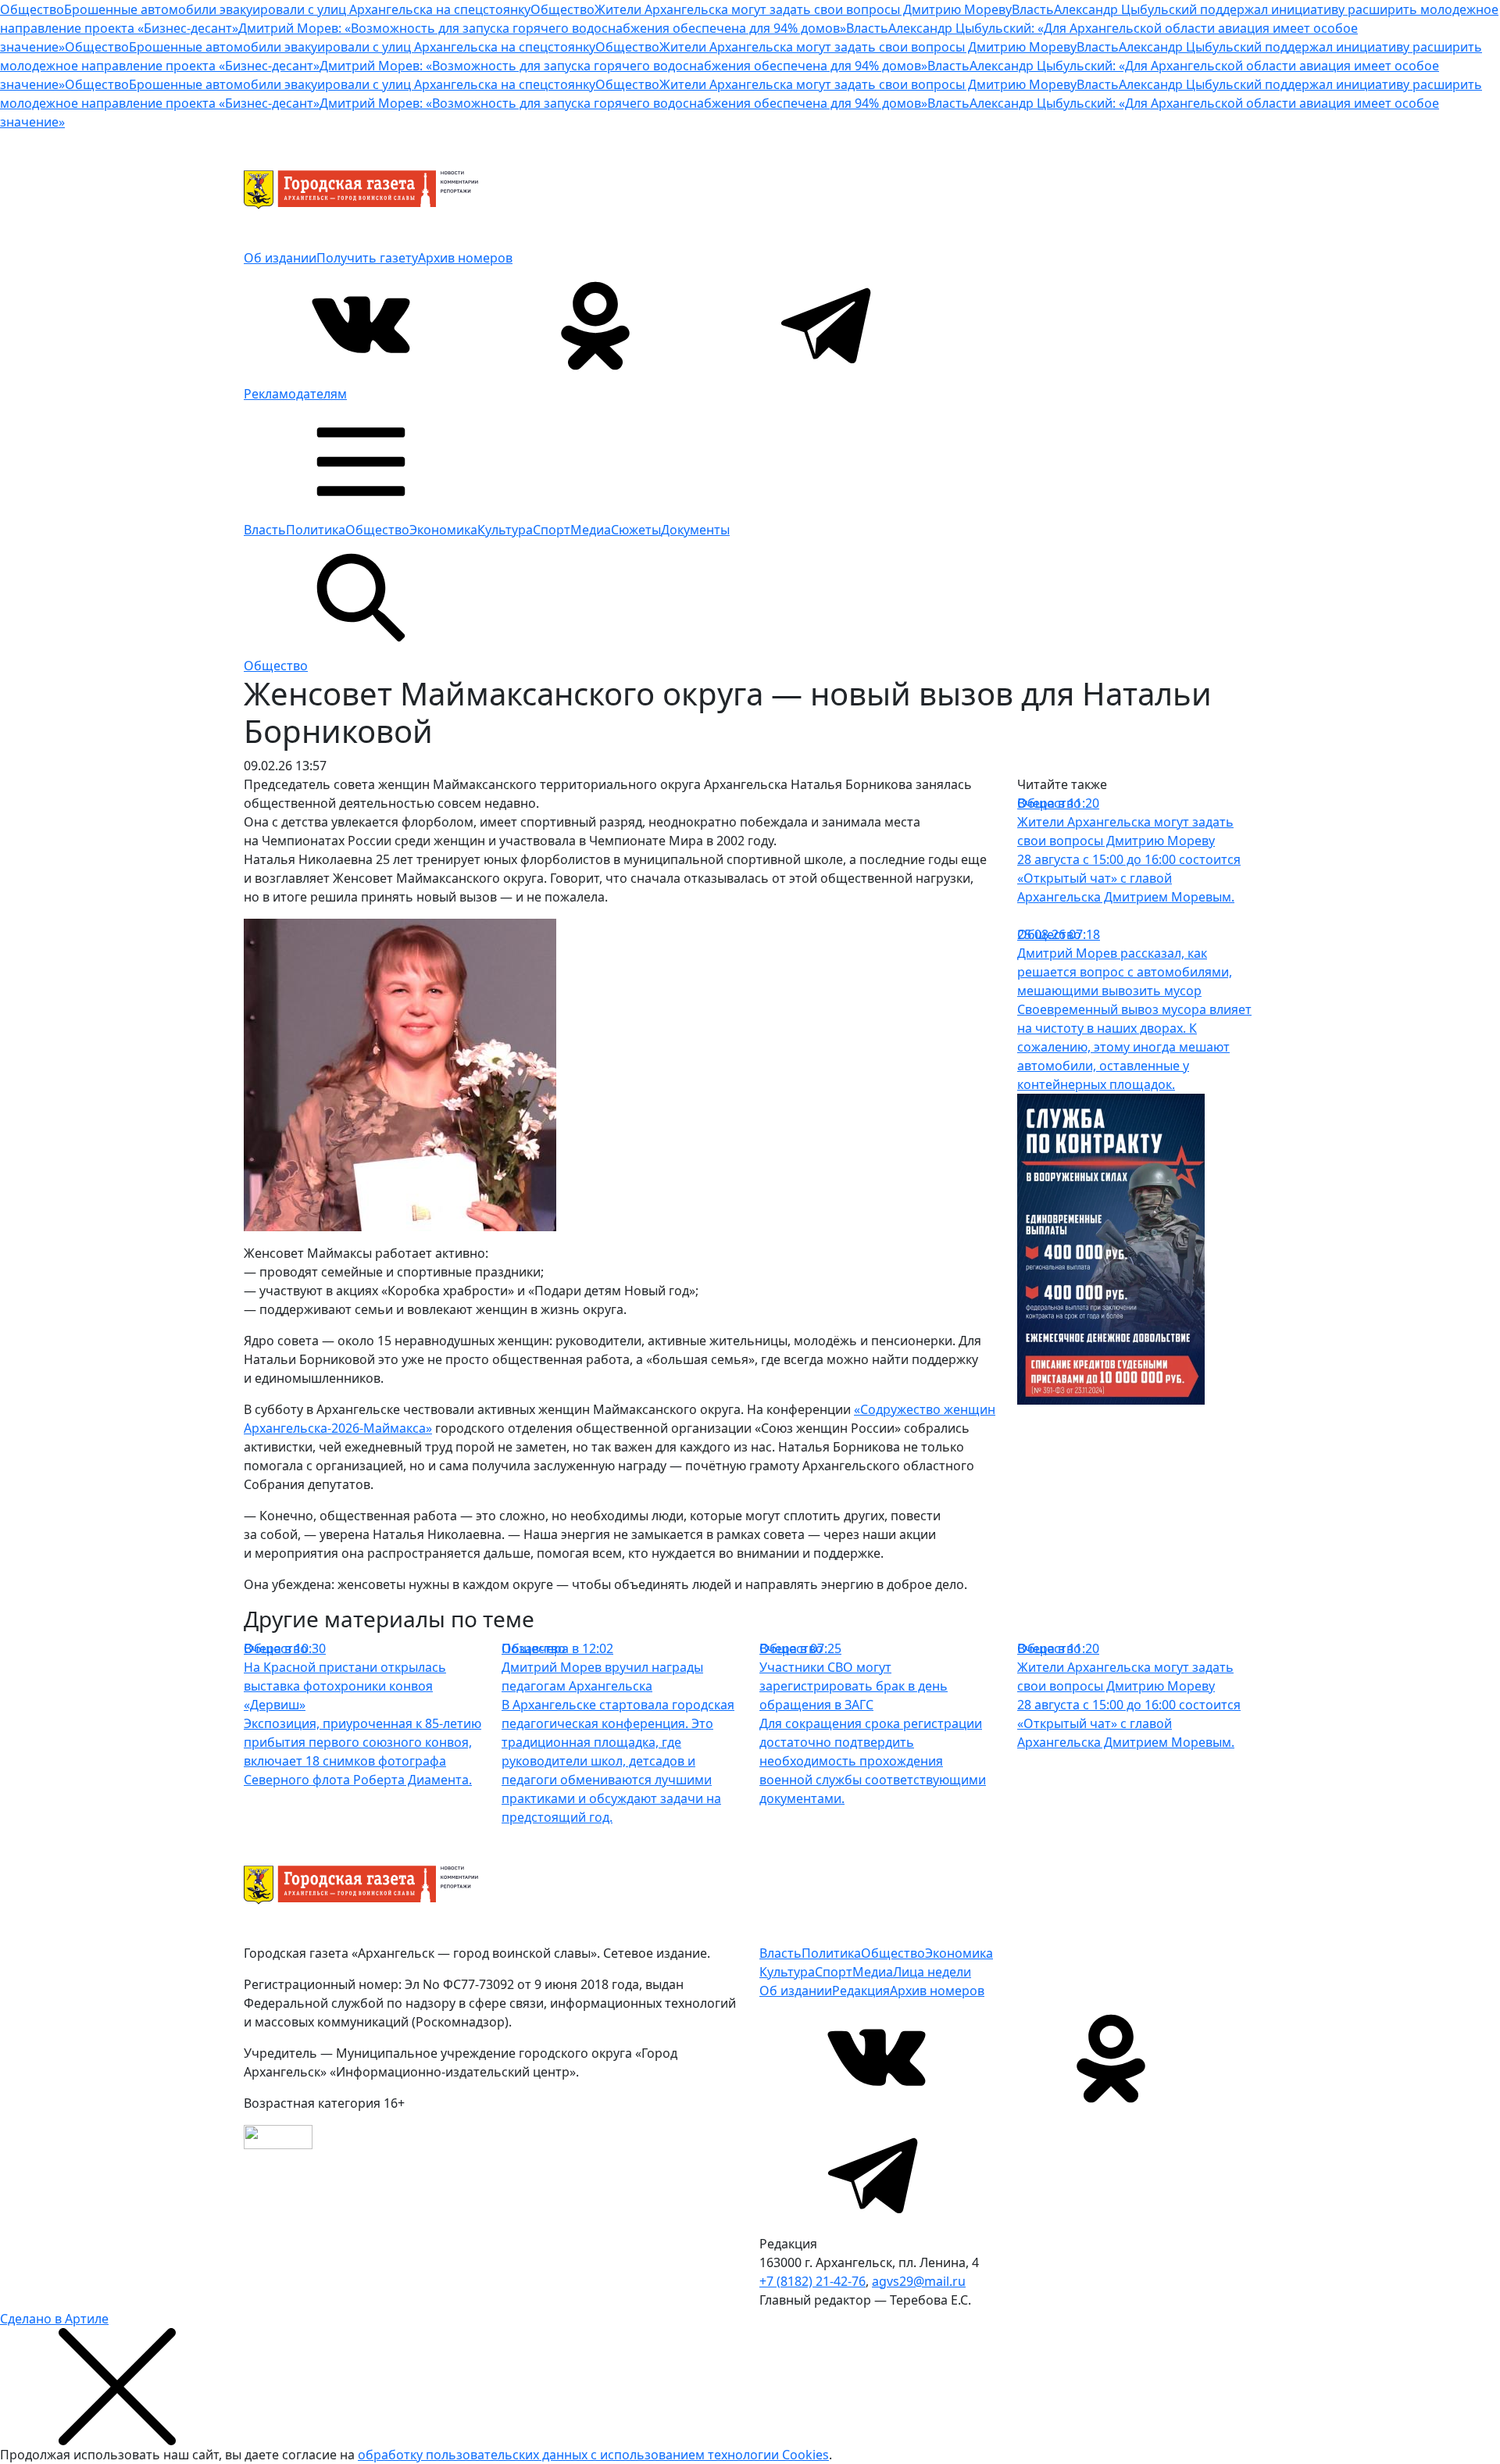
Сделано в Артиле (54, 2319)
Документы (695, 530)
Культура (505, 530)
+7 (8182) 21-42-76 (812, 2281)
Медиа (591, 530)
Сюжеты (636, 530)
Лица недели (932, 1972)
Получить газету (367, 258)
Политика (316, 530)
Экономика (443, 530)
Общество (377, 530)
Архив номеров (465, 258)
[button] (361, 460)
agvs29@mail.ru (919, 2281)
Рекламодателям (295, 394)
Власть (265, 530)
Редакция (861, 1991)
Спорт (552, 530)
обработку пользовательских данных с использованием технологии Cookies (593, 2455)
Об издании (280, 258)
